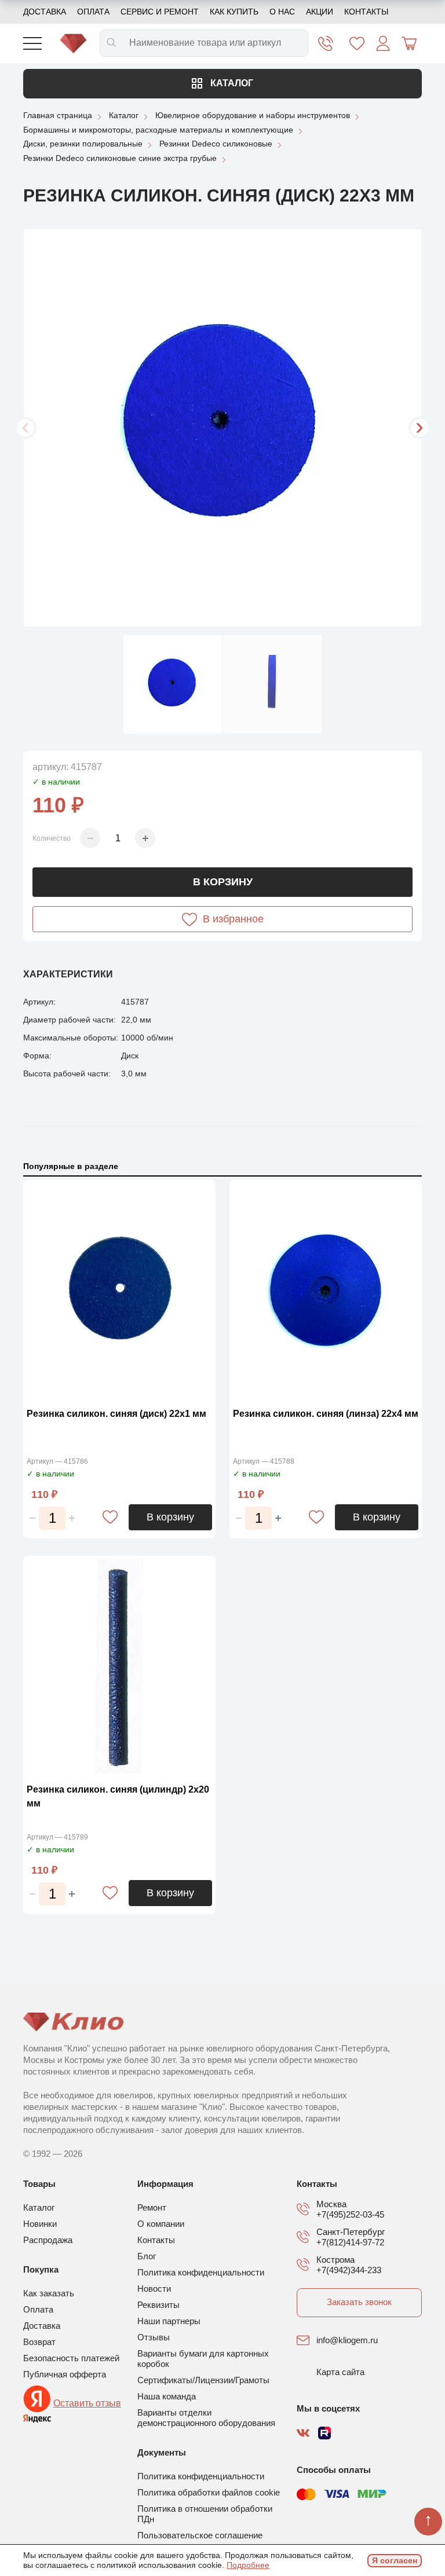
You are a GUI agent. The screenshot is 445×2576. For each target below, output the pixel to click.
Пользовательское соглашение (200, 2535)
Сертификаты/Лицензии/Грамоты (203, 2380)
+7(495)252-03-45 (350, 2214)
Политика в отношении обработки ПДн (205, 2514)
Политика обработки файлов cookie (209, 2492)
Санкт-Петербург (351, 2232)
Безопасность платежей (71, 2358)
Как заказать (49, 2293)
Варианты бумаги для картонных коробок (203, 2359)
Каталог (231, 83)
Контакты (366, 12)
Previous (25, 428)
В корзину (223, 882)
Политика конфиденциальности (201, 2272)
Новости (154, 2289)
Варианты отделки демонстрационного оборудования (206, 2418)
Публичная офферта (65, 2374)
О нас (282, 12)
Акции (320, 12)
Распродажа (48, 2240)
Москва (331, 2204)
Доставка (45, 12)
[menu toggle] (32, 43)
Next (420, 428)
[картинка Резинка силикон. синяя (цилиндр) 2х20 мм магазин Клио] (119, 1667)
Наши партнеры (169, 2321)
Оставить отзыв (87, 2403)
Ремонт (152, 2207)
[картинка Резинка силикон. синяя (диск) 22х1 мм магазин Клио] (119, 1290)
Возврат (39, 2342)
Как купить (234, 12)
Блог (147, 2256)
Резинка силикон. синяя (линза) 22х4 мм (326, 1414)
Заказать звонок (359, 2302)
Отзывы (154, 2337)
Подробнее (248, 2565)
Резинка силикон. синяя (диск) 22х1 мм (116, 1414)
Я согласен (395, 2560)
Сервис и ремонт (160, 12)
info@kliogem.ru (347, 2340)
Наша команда (167, 2396)
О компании (161, 2224)
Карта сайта (340, 2372)
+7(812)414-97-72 (350, 2242)
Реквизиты (158, 2305)
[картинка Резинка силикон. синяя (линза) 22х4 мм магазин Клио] (326, 1290)
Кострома (335, 2260)
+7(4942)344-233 (349, 2270)
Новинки (40, 2224)
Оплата (93, 12)
